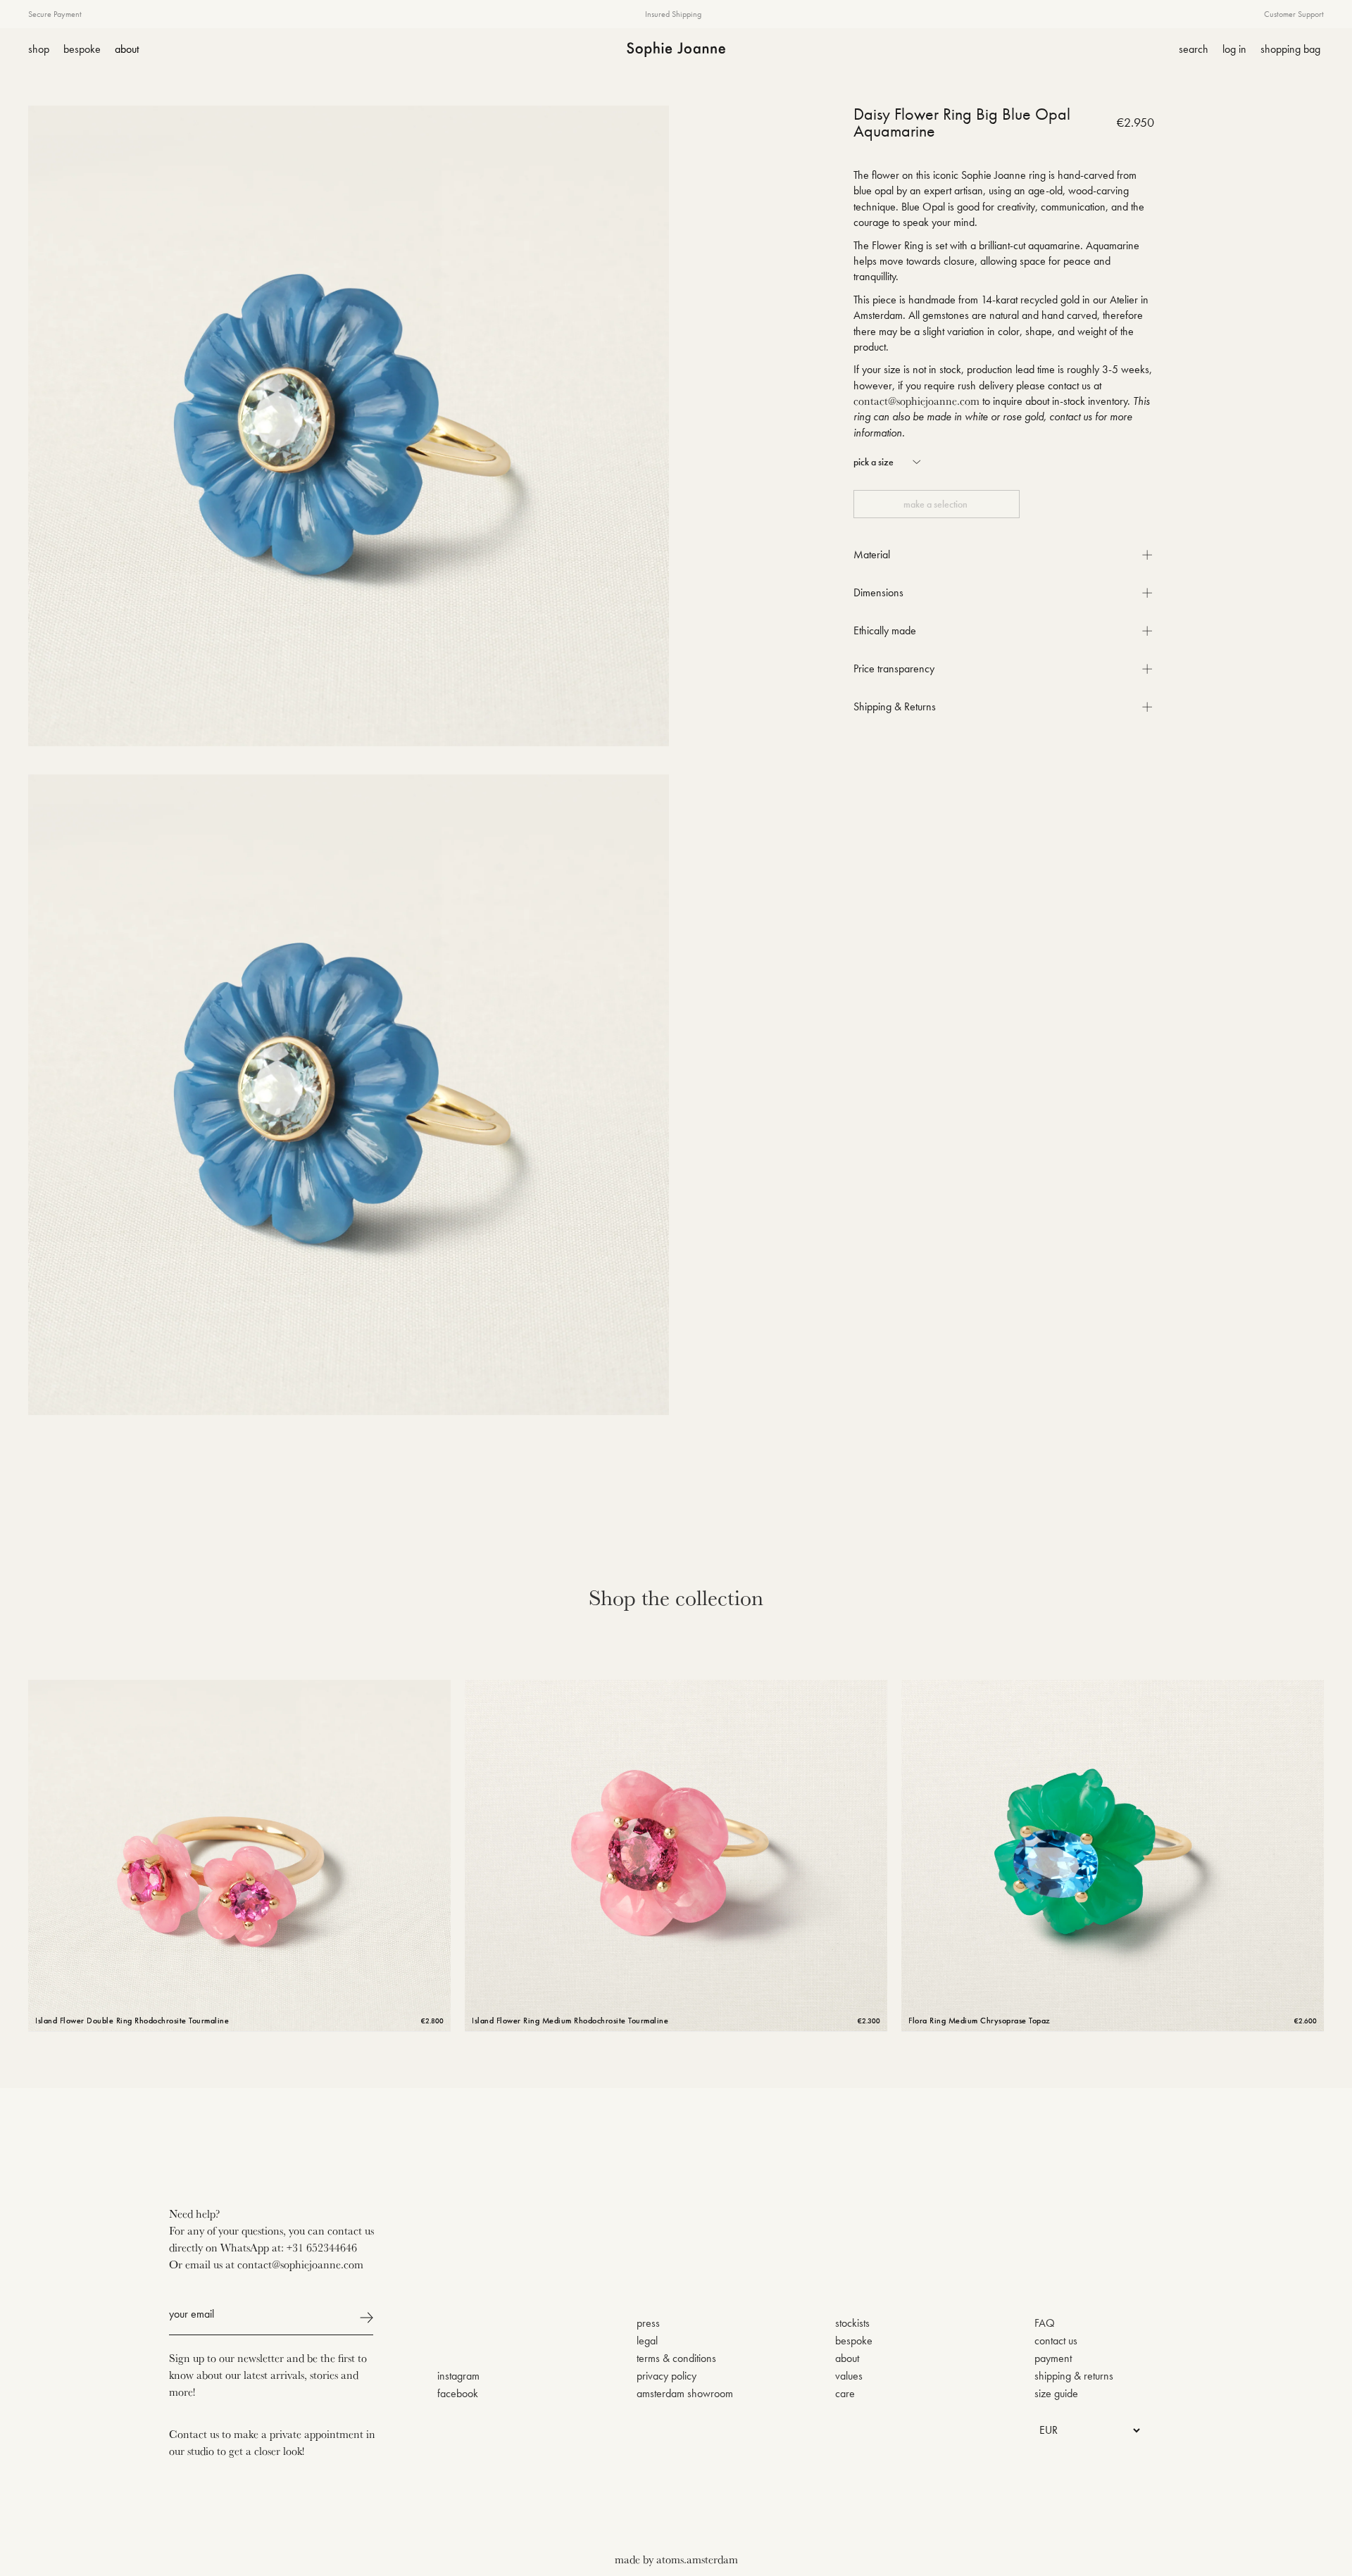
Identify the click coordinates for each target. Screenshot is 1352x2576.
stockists (852, 2323)
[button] (889, 462)
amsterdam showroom (685, 2393)
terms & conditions (676, 2358)
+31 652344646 (322, 2247)
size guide (1056, 2393)
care (845, 2393)
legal (647, 2341)
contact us (1056, 2341)
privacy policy (666, 2376)
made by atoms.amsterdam (676, 2559)
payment (1053, 2358)
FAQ (1045, 2323)
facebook (458, 2393)
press (648, 2323)
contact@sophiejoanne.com (916, 401)
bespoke (854, 2341)
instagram (458, 2376)
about (847, 2358)
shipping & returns (1074, 2376)
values (849, 2376)
